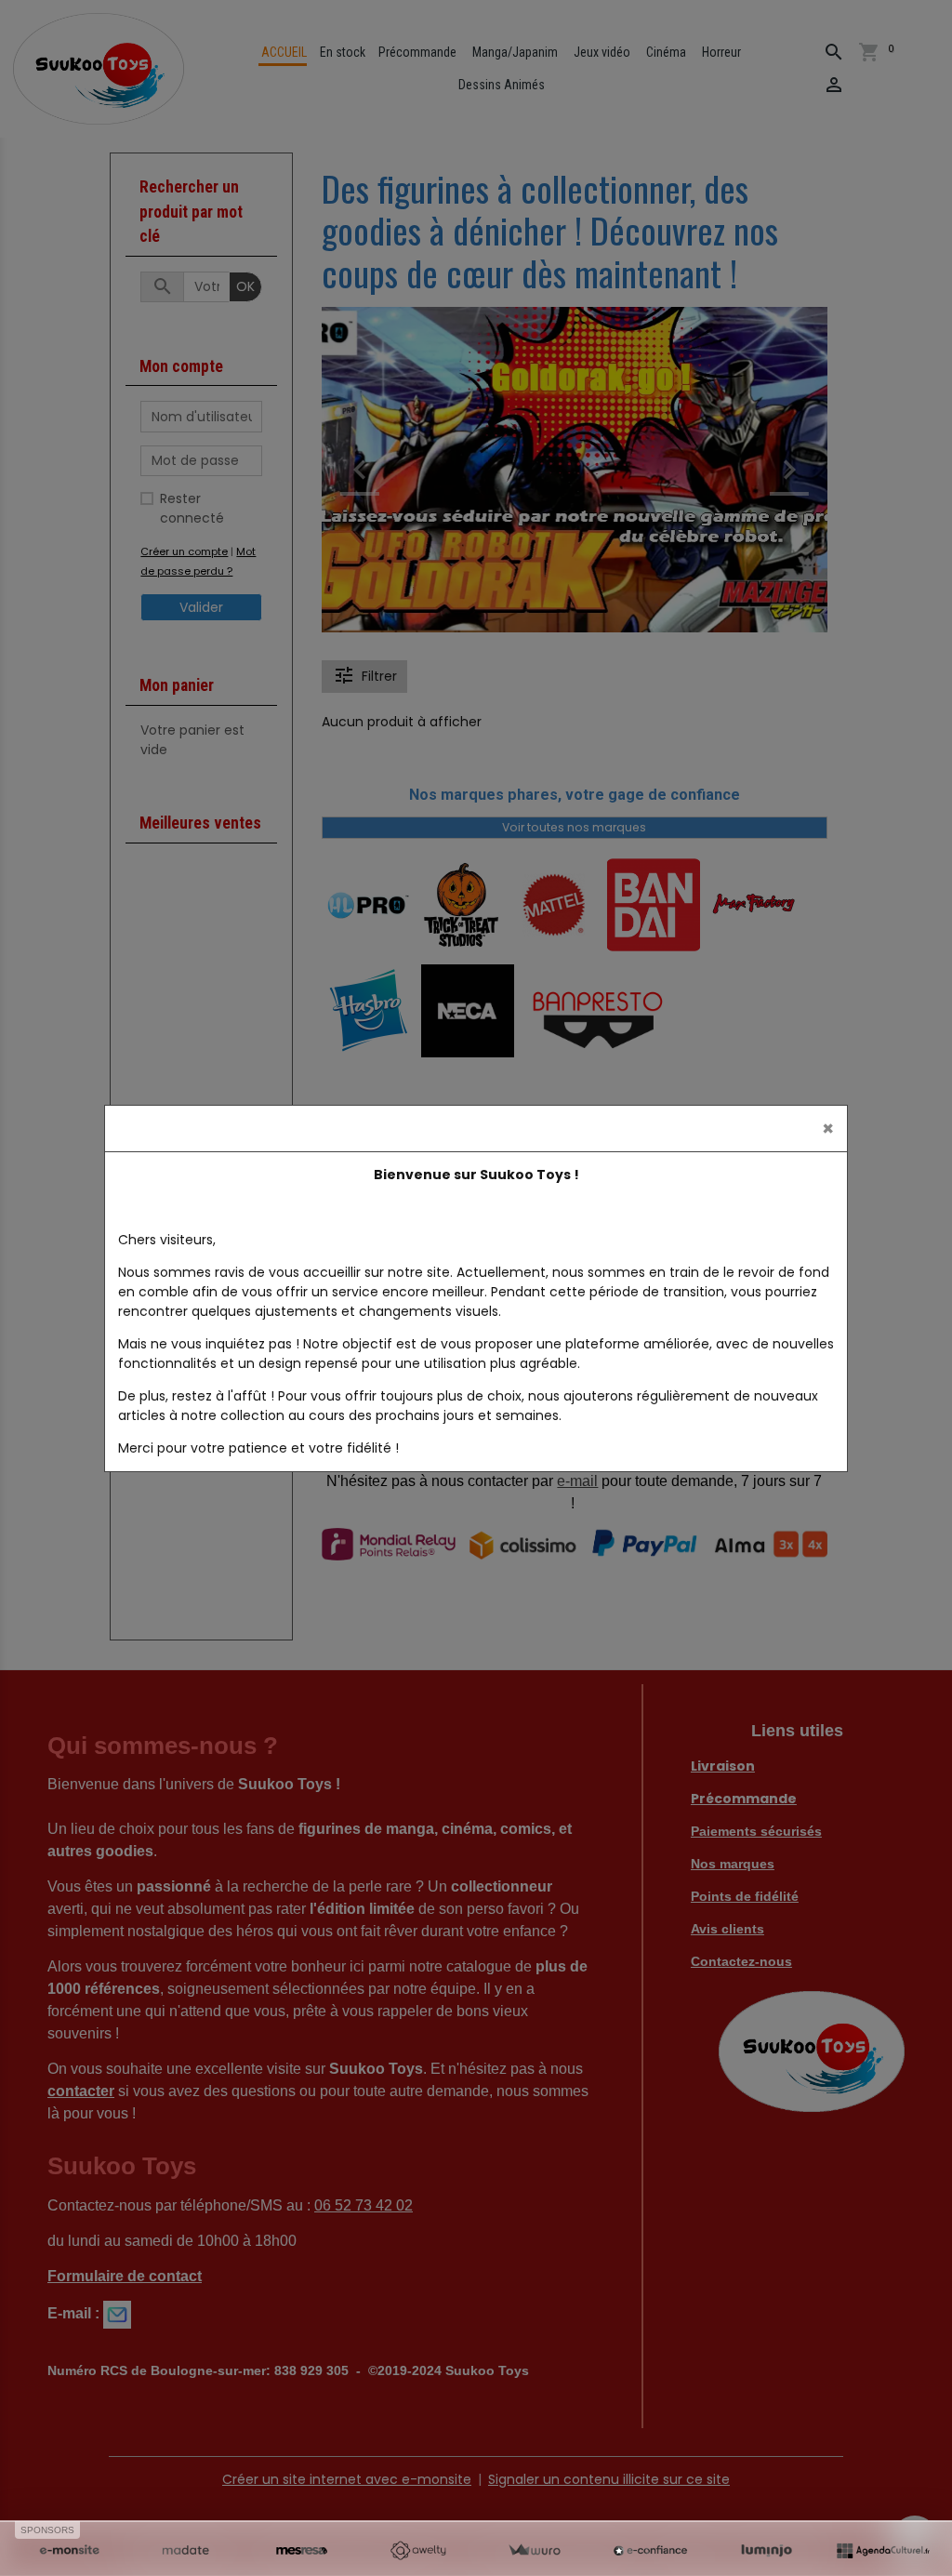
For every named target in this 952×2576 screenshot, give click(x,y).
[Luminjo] (767, 2551)
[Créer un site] (69, 2551)
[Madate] (185, 2551)
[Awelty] (418, 2551)
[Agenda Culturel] (883, 2551)
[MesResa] (302, 2551)
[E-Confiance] (650, 2551)
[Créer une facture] (534, 2551)
